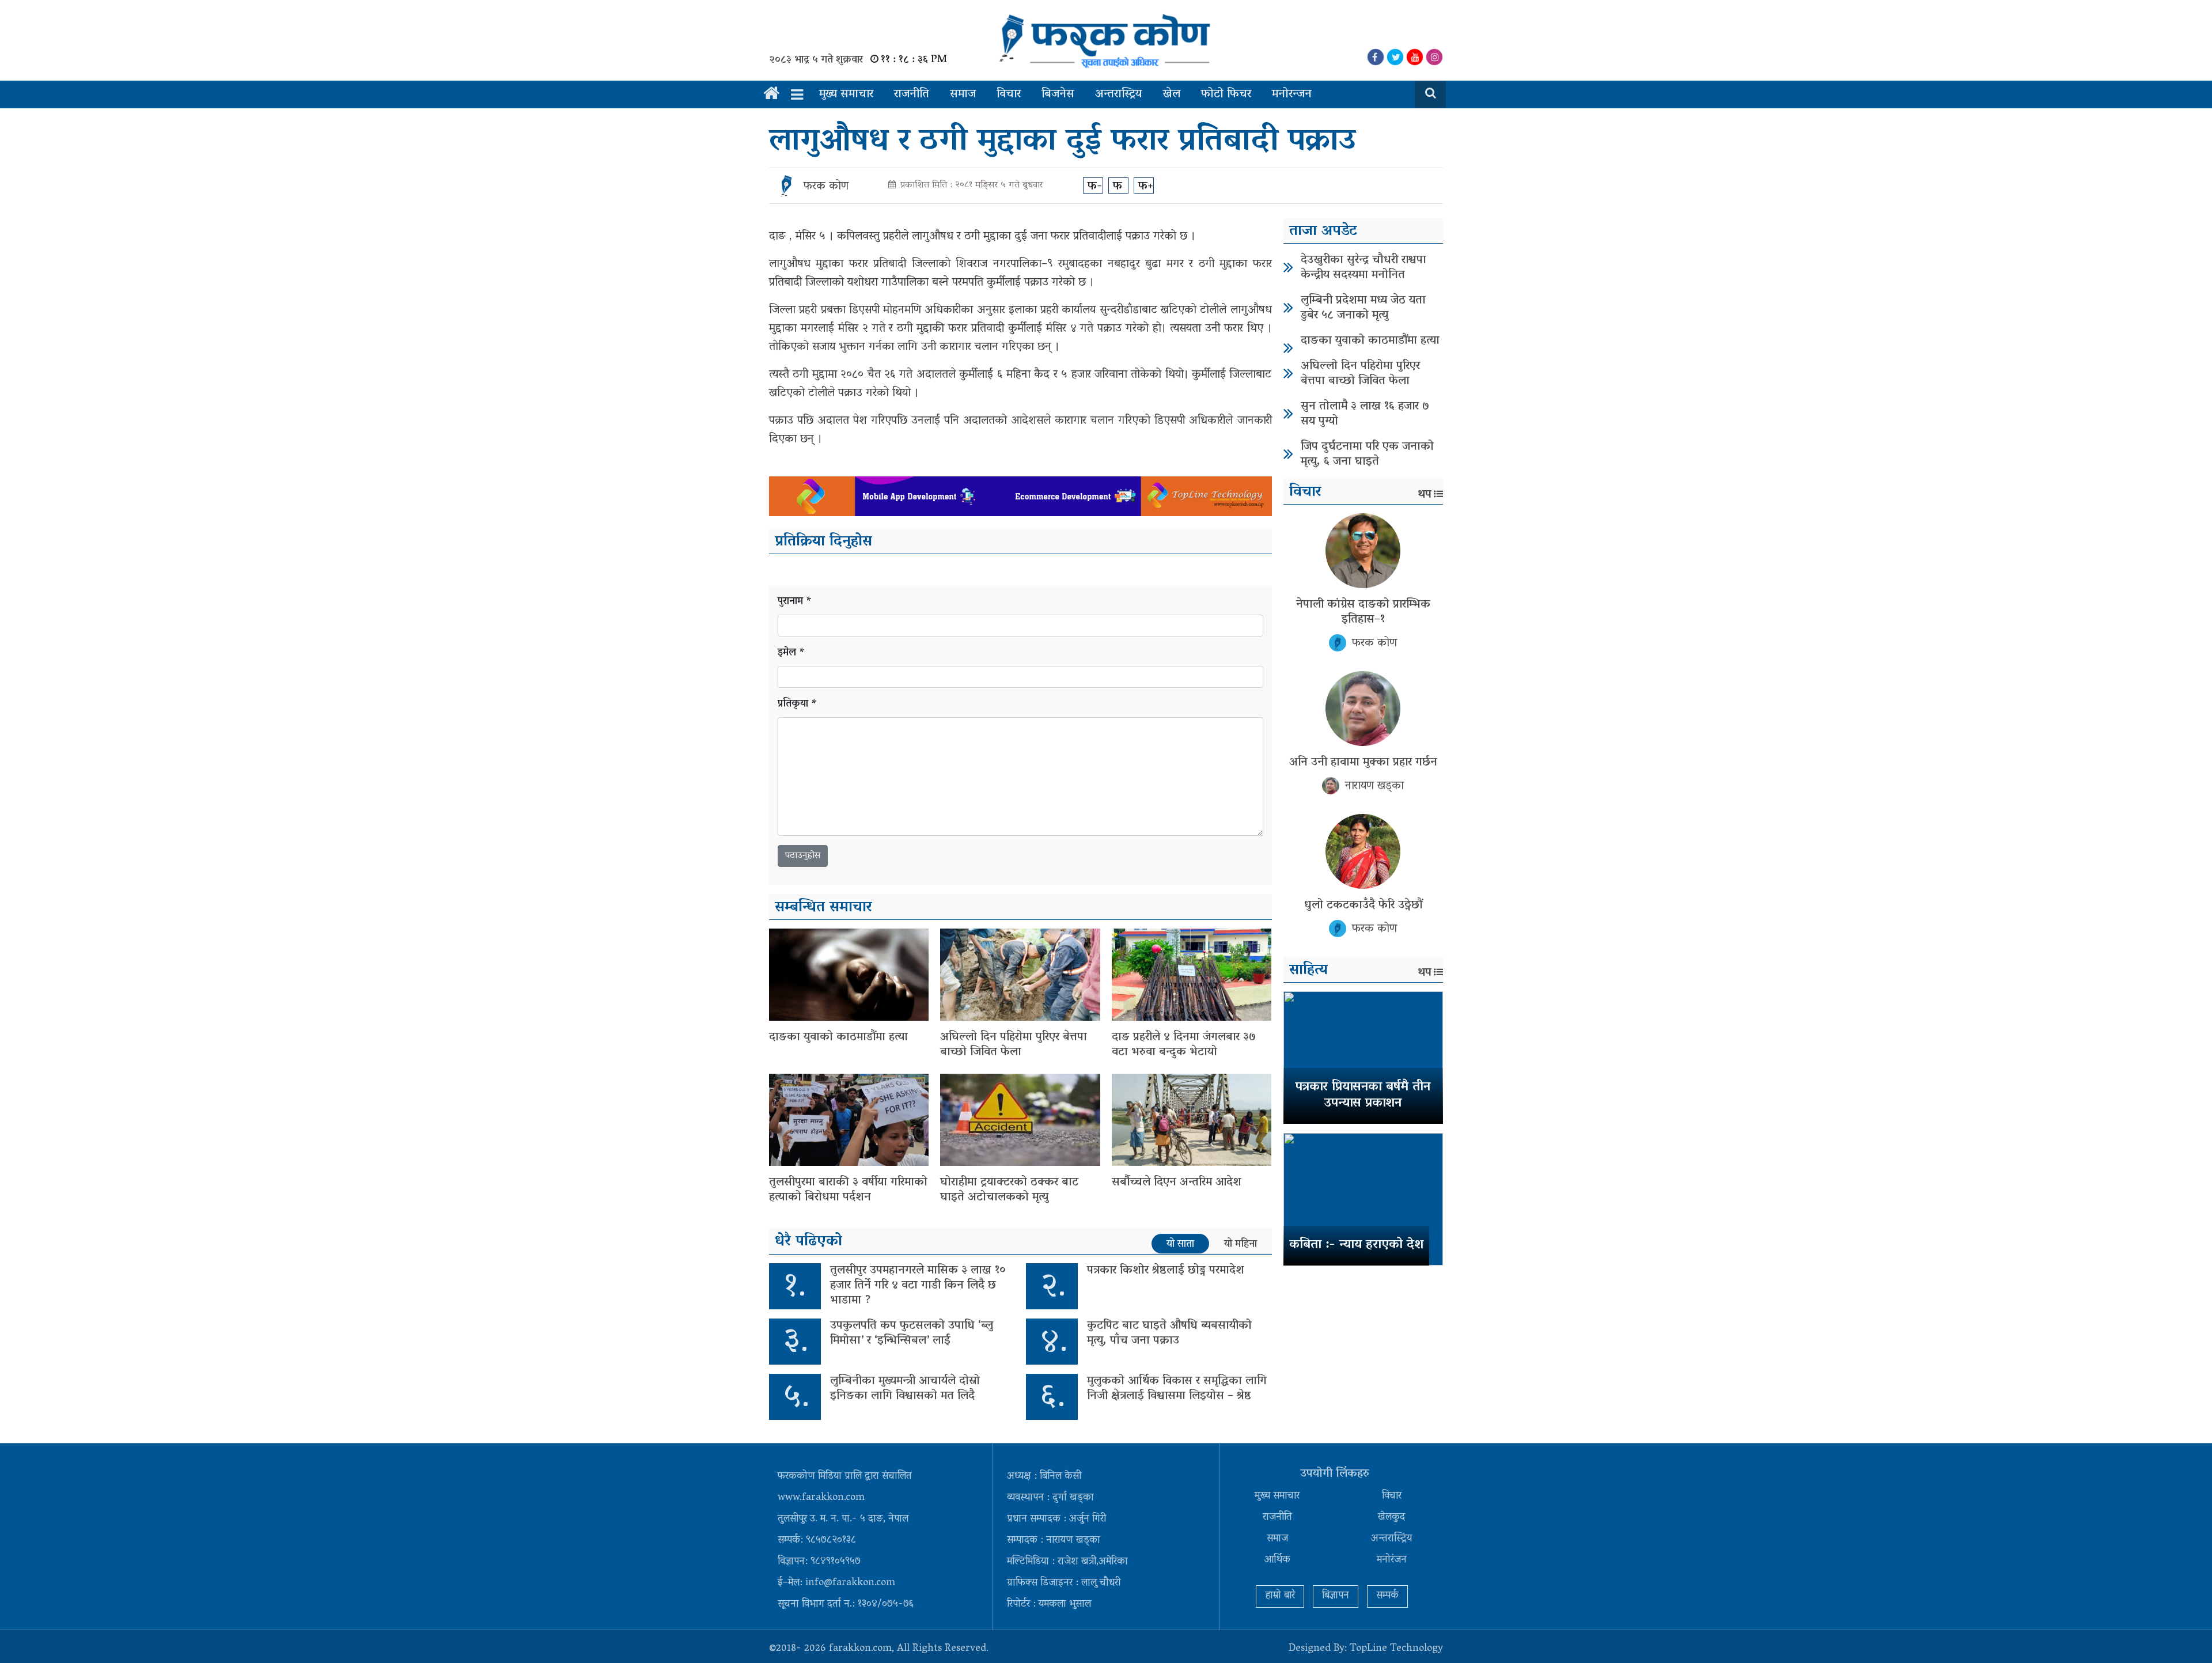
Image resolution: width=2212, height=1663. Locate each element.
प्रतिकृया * (798, 705)
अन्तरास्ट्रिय (1118, 94)
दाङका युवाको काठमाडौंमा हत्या (838, 1037)
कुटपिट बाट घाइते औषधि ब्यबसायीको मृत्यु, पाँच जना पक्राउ (1169, 1334)
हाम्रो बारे (1280, 1596)
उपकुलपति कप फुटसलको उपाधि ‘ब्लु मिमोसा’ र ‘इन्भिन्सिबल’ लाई (912, 1334)
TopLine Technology (1396, 1649)
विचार (1009, 94)
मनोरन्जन (1292, 94)
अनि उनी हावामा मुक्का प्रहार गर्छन (1363, 763)
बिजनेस (1058, 94)
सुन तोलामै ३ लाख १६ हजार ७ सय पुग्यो (1365, 414)
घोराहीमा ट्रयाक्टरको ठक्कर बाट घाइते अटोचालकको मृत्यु (1009, 1190)
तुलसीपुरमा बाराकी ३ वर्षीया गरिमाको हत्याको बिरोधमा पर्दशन (848, 1190)
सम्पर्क (1387, 1596)
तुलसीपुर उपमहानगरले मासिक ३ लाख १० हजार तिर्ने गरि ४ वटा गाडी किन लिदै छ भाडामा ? (918, 1286)
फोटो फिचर (1226, 94)
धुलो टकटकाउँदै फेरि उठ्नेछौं (1363, 906)
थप (1425, 495)
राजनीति (912, 94)
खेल (1171, 94)
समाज (963, 94)
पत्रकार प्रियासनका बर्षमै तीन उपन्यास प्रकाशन (1363, 1096)
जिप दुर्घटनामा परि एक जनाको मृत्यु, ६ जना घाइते (1367, 454)
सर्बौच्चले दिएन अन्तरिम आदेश (1177, 1183)
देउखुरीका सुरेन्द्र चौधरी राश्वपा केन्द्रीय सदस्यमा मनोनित (1363, 268)
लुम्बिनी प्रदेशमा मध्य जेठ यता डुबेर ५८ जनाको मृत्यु (1363, 308)
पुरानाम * (795, 602)
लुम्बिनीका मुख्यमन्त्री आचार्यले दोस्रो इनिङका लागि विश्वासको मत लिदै (905, 1389)
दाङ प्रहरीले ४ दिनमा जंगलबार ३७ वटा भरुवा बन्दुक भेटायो (1184, 1045)
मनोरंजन (1392, 1560)
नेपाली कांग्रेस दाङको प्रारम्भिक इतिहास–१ (1363, 612)
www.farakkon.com (821, 1498)
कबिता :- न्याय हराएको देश (1356, 1245)
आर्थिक (1277, 1560)
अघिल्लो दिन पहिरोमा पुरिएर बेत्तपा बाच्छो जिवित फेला (1014, 1045)
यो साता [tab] (1180, 1244)
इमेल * (791, 654)
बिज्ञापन (1336, 1596)
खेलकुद (1391, 1518)
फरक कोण (826, 187)
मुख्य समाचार (846, 94)
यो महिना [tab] (1241, 1244)
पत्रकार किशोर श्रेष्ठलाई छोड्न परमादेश (1166, 1271)
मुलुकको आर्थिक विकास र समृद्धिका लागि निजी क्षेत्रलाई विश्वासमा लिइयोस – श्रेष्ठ (1177, 1389)
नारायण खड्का (1374, 786)
